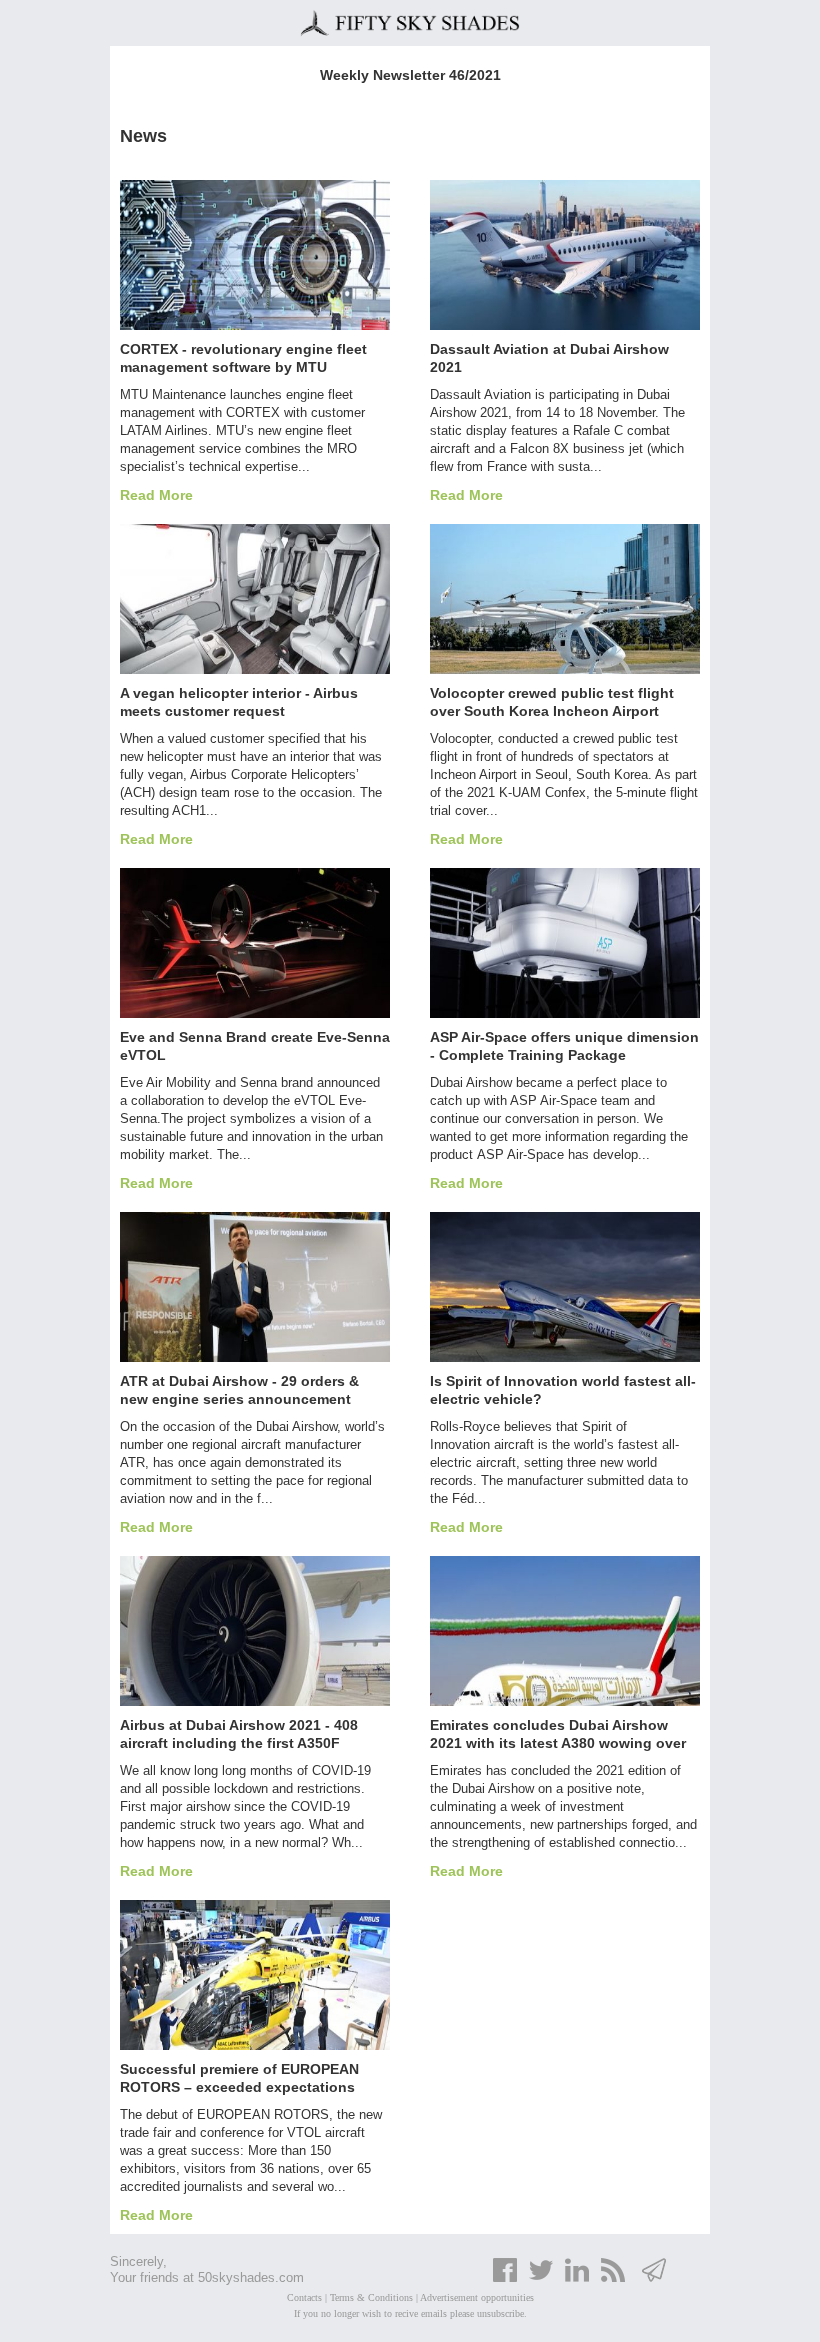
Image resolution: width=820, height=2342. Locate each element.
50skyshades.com (251, 2277)
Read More (156, 495)
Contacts (304, 2297)
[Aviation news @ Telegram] (654, 2279)
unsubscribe (500, 2313)
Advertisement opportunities (477, 2297)
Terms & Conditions (371, 2297)
